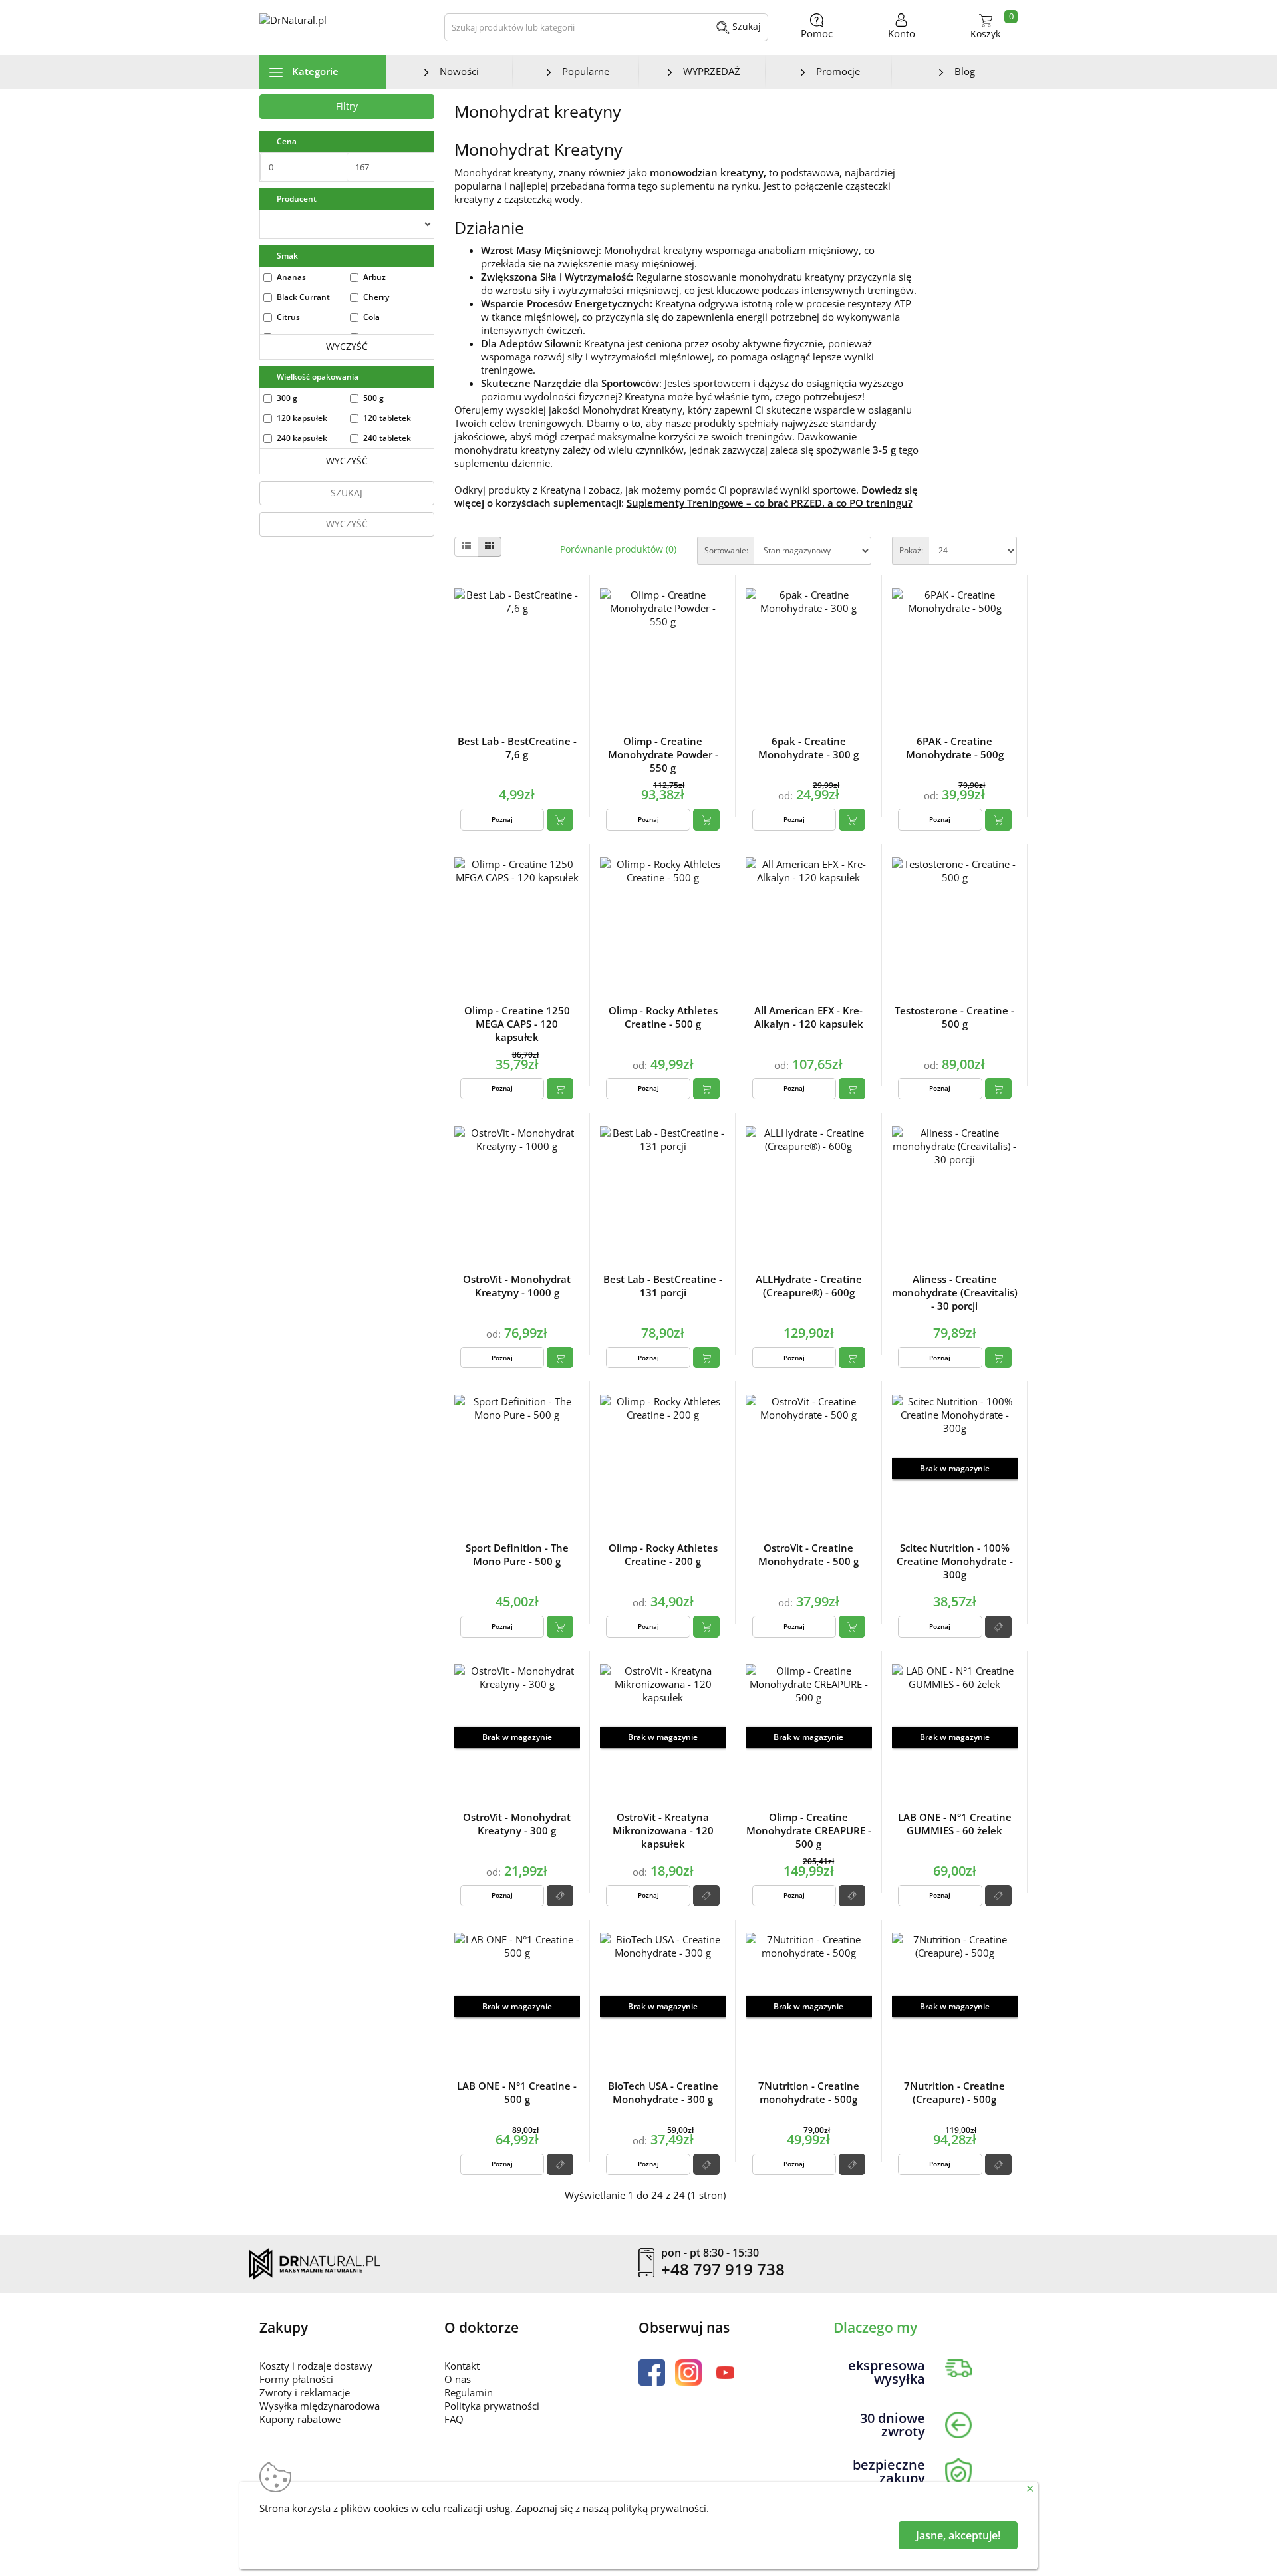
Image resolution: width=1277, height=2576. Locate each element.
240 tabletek (387, 438)
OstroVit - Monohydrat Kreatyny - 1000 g (517, 1286)
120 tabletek (387, 418)
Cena (287, 141)
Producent (297, 199)
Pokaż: (911, 550)
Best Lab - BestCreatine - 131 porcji (663, 1286)
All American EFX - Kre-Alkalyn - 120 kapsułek (809, 1017)
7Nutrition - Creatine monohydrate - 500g (809, 2092)
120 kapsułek (302, 418)
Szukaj (745, 26)
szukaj (347, 493)
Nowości (459, 71)
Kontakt (462, 2366)
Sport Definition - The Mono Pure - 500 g (517, 1554)
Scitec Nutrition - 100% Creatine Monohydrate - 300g (955, 1561)
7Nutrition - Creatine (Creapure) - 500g (954, 2092)
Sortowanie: (726, 550)
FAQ (454, 2419)
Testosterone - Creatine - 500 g (954, 1017)
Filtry (347, 106)
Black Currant (303, 297)
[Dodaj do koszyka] (560, 819)
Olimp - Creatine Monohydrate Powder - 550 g (663, 754)
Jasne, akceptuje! (958, 2535)
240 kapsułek (302, 438)
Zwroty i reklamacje (305, 2392)
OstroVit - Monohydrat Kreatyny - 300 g (517, 1824)
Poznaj (502, 819)
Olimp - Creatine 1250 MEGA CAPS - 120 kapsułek (517, 1024)
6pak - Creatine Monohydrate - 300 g (808, 748)
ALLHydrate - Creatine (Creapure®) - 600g (809, 1286)
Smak (287, 256)
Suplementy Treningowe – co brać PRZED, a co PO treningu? (770, 503)
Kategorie (314, 71)
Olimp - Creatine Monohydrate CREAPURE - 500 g (809, 1830)
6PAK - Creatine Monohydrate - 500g (955, 748)
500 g (373, 398)
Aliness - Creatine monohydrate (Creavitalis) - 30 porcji (955, 1292)
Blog (965, 71)
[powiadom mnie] (998, 1626)
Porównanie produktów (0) (618, 549)
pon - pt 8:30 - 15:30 (710, 2253)
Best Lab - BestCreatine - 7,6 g (517, 748)
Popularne (586, 71)
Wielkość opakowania (318, 377)
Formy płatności (296, 2379)
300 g (287, 398)
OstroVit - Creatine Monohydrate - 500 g (808, 1554)
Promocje (838, 71)
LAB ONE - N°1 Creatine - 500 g (517, 2092)
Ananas (291, 277)
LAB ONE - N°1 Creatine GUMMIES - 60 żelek (955, 1824)
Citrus (288, 317)
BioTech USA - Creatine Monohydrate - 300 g (663, 2092)
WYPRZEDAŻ (712, 71)
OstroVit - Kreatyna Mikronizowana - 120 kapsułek (663, 1830)
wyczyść (347, 346)
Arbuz (374, 277)
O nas (458, 2379)
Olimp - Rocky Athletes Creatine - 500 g (663, 1017)
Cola (371, 317)
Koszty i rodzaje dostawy (316, 2366)
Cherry (376, 297)
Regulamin (469, 2392)
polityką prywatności (659, 2508)
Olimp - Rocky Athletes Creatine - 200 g (663, 1554)
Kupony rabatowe (300, 2419)
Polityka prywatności (492, 2406)
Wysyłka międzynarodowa (320, 2406)
